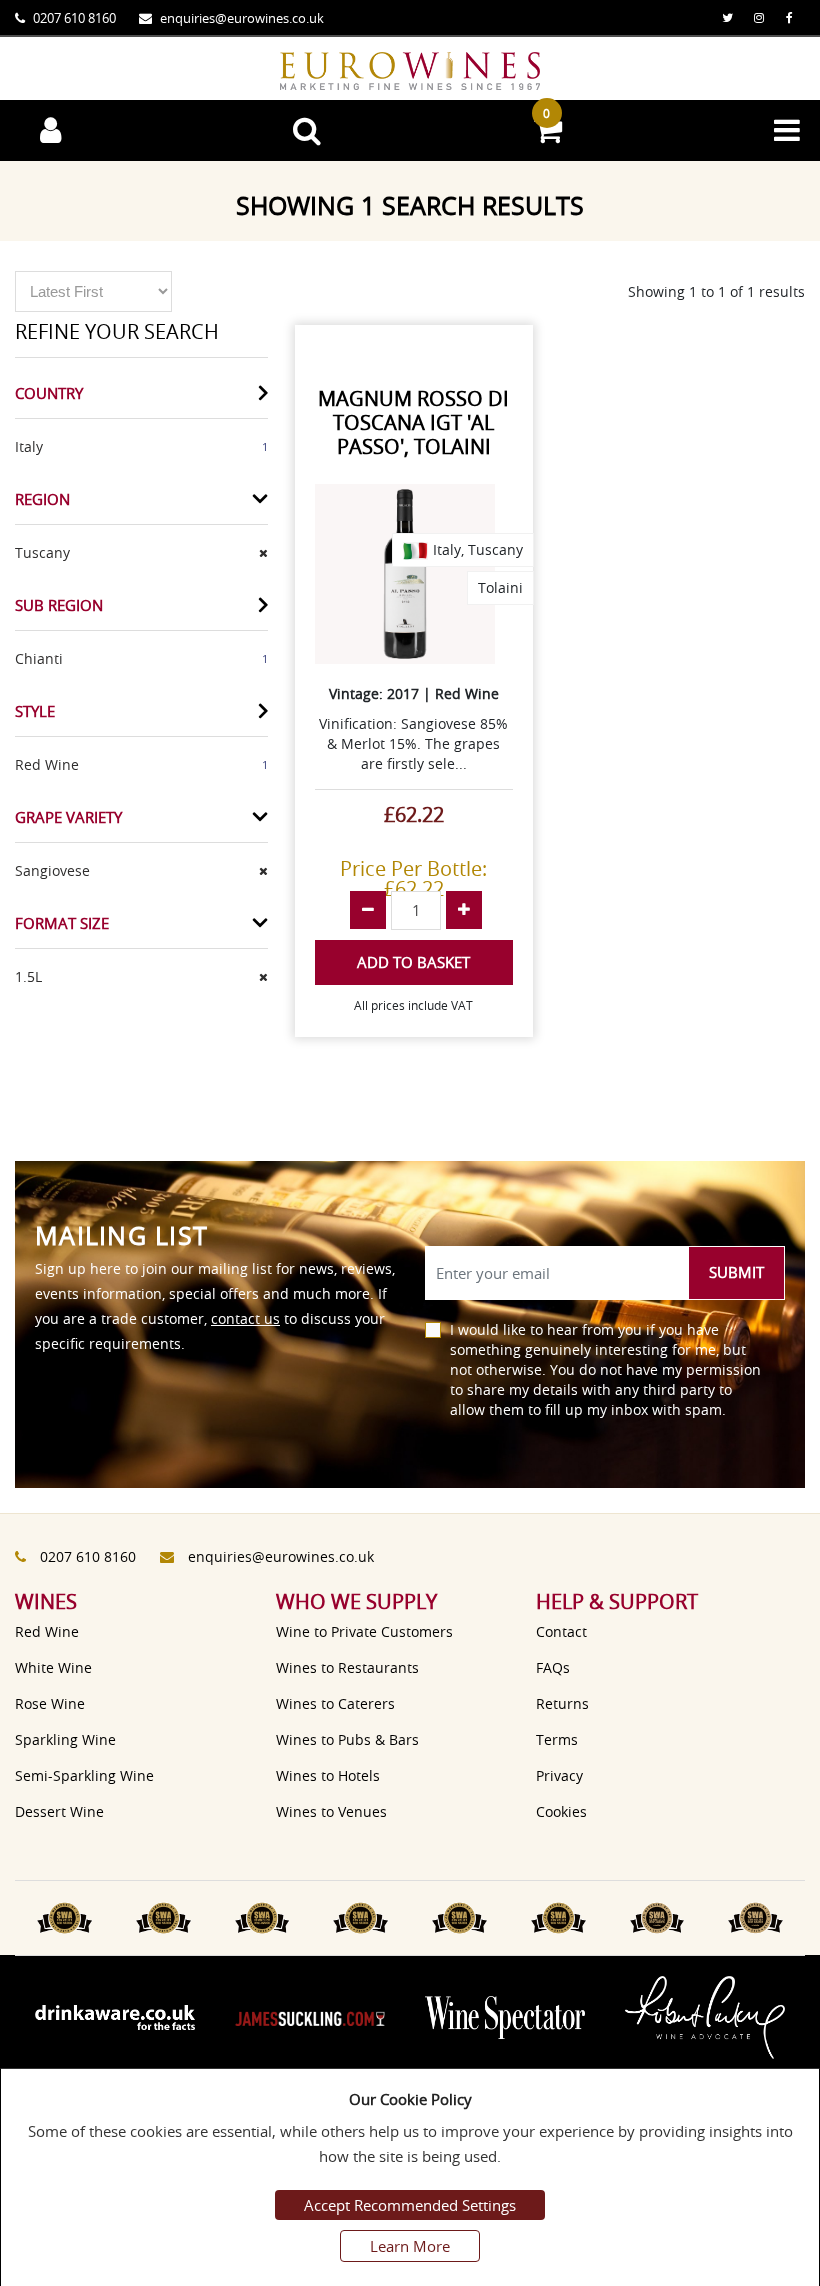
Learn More (410, 2246)
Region (42, 499)
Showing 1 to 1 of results (716, 291)
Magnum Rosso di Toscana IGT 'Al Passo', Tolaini (413, 422)
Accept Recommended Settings (410, 2205)
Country (49, 393)
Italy (29, 446)
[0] (548, 135)
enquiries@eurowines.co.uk (242, 18)
